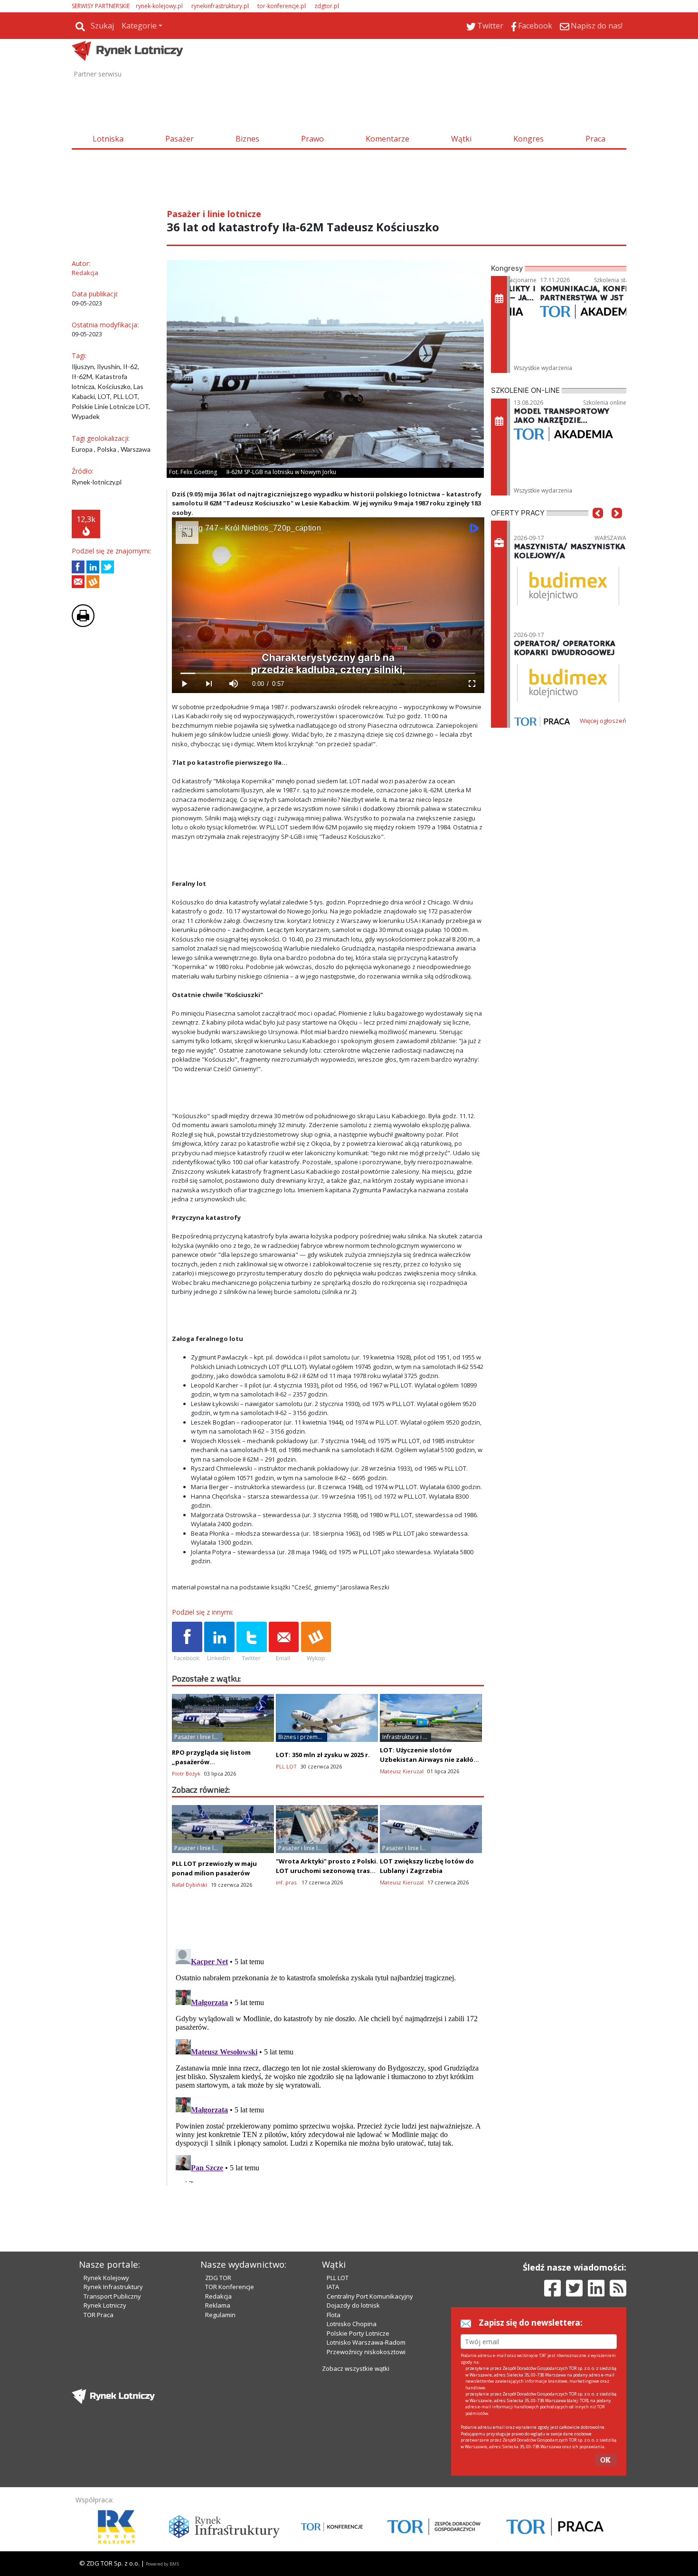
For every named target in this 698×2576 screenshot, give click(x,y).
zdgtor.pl (327, 6)
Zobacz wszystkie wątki (356, 2368)
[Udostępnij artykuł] (93, 567)
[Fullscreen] (472, 684)
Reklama (218, 2305)
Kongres (528, 139)
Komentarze (387, 139)
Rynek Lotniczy (105, 2305)
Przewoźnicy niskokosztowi (366, 2352)
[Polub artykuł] (78, 567)
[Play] (184, 684)
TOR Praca (99, 2315)
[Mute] (234, 684)
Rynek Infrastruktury (113, 2287)
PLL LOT (338, 2278)
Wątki (461, 139)
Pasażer (179, 139)
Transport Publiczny (112, 2296)
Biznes (247, 139)
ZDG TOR (218, 2278)
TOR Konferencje (230, 2287)
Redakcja (218, 2296)
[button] (598, 527)
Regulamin (220, 2315)
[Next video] (209, 684)
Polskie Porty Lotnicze (358, 2333)
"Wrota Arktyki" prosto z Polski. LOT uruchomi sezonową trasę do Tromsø (327, 1871)
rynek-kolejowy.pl (159, 6)
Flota (334, 2315)
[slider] (328, 673)
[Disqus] (328, 2064)
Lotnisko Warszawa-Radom (366, 2342)
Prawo (312, 139)
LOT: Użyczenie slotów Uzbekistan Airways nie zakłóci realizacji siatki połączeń (429, 1759)
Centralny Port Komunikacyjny (370, 2296)
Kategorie (139, 26)
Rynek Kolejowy (106, 2278)
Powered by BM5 (162, 2564)
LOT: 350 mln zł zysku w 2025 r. (323, 1755)
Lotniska (108, 139)
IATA (333, 2287)
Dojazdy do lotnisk (353, 2305)
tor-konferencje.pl (282, 6)
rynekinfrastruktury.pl (220, 6)
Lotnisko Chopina (352, 2324)
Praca (595, 139)
